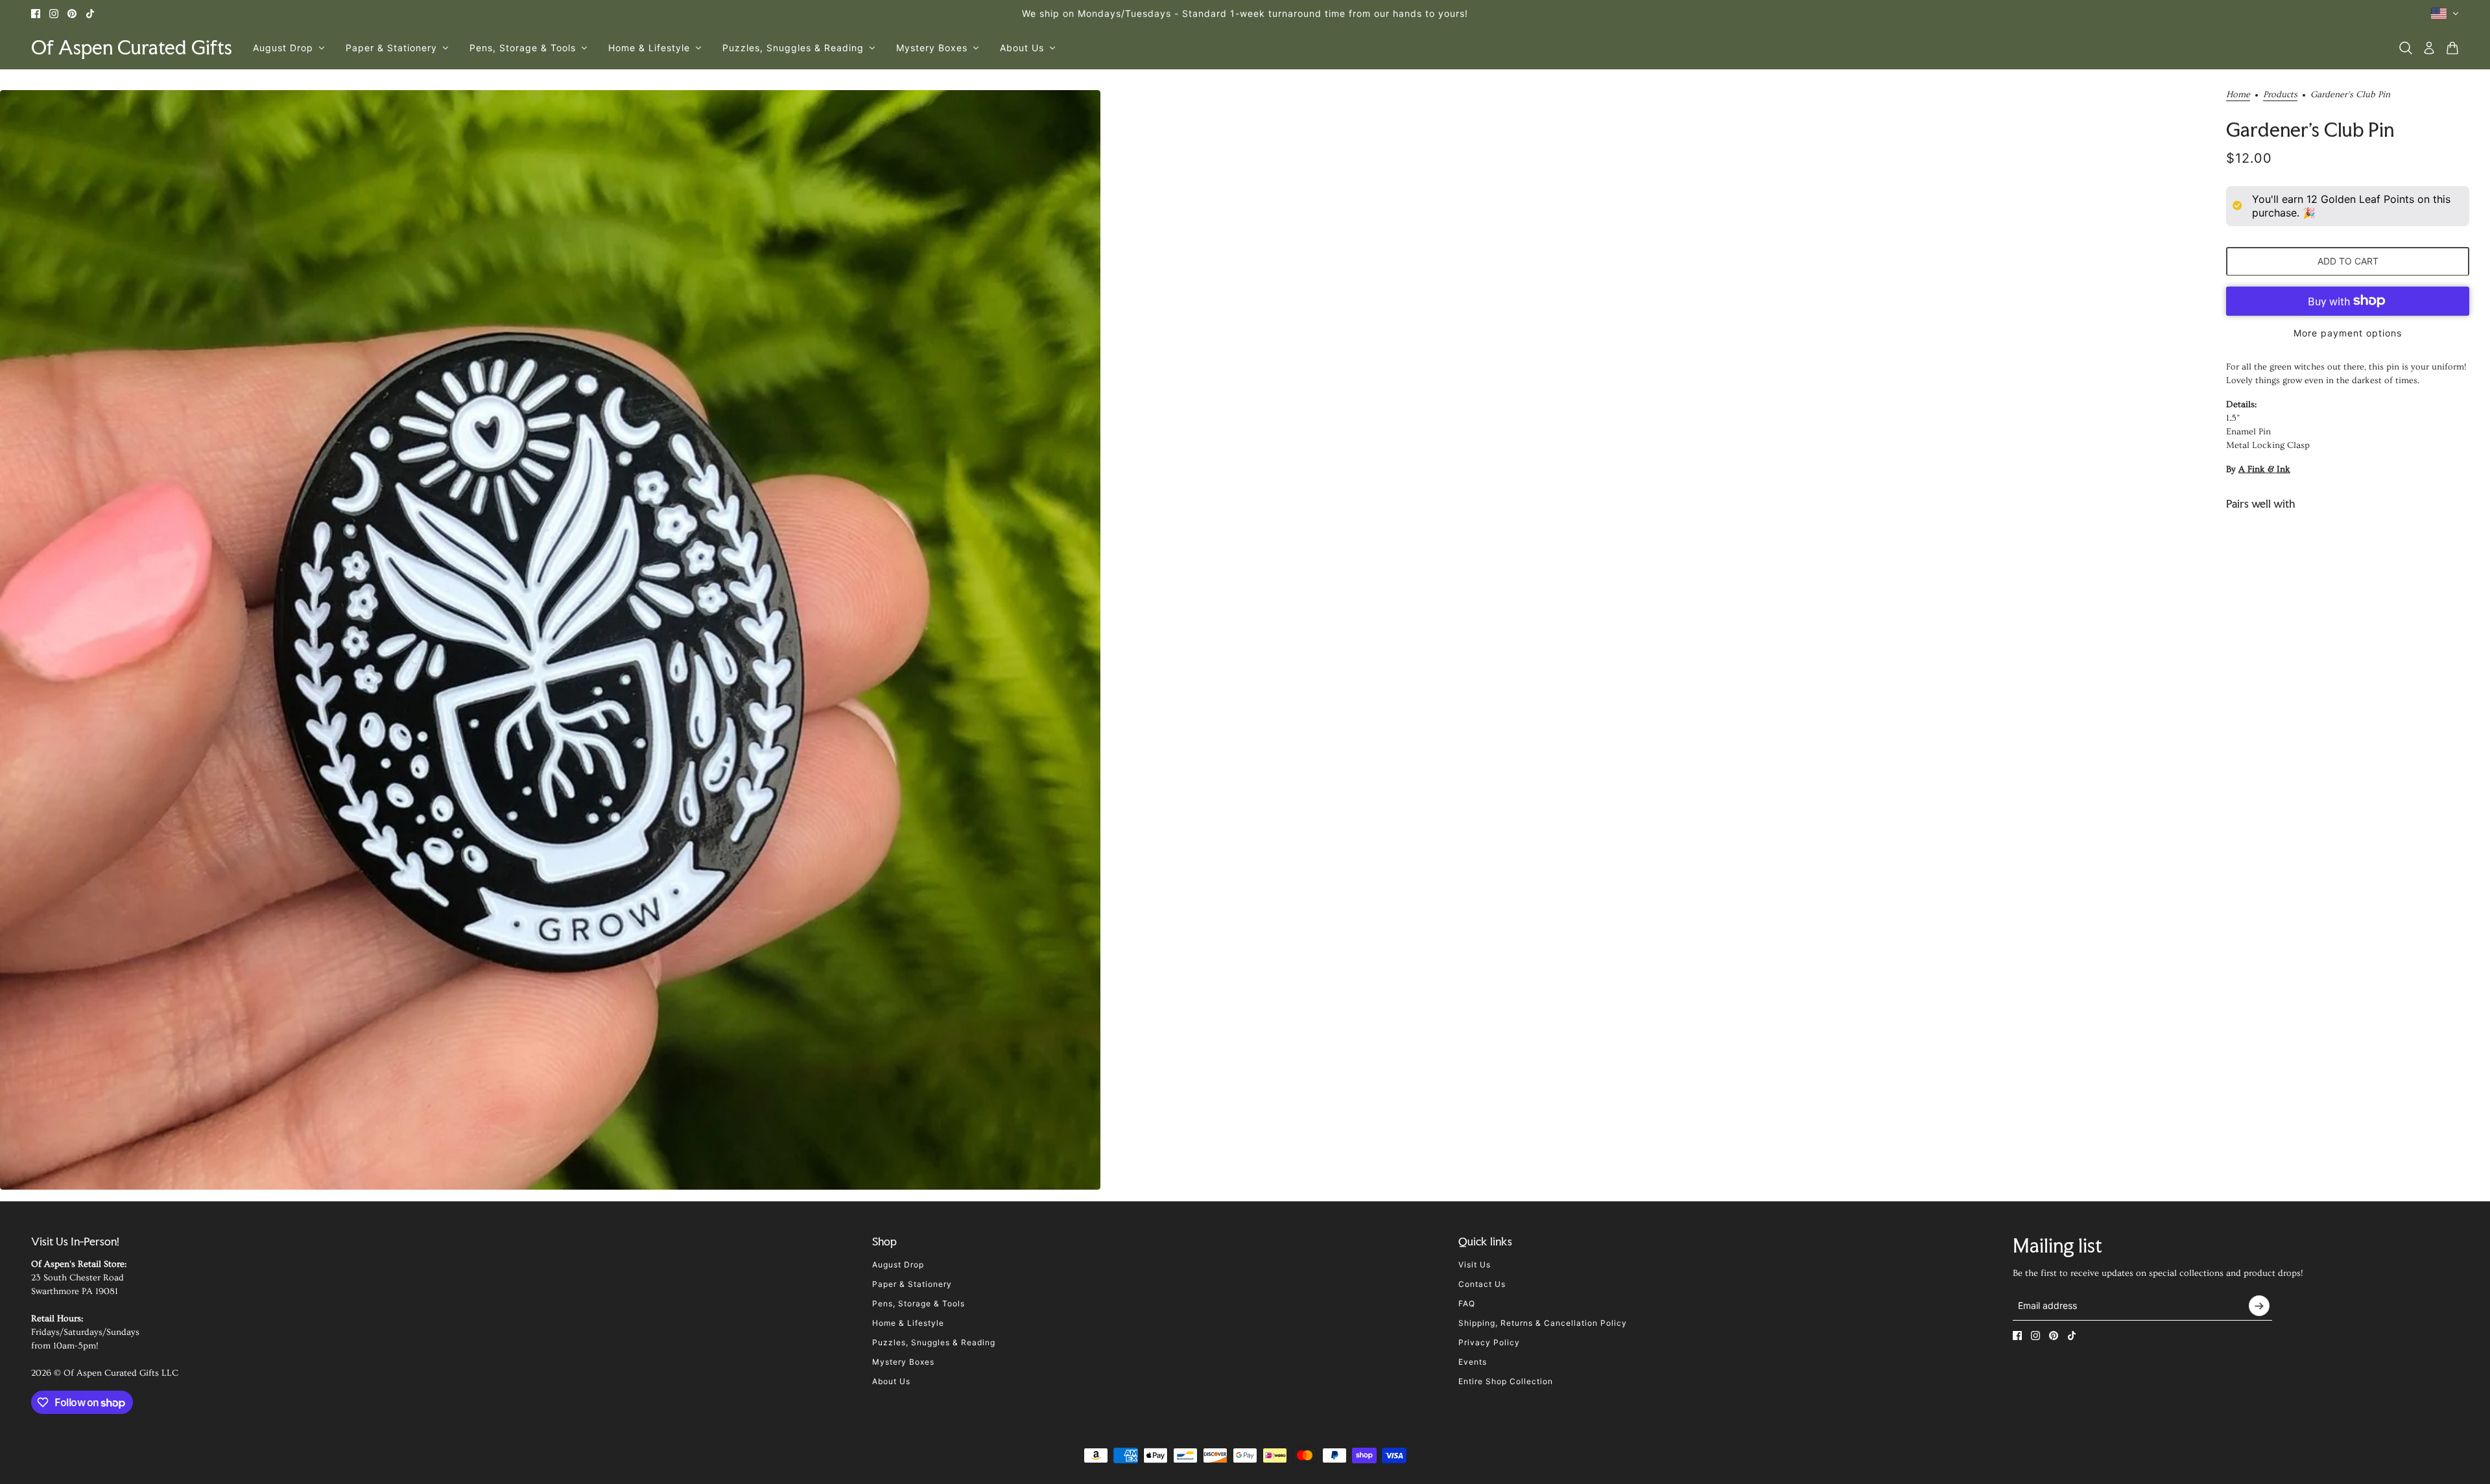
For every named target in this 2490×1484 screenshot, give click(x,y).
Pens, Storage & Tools (919, 1303)
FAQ (1467, 1303)
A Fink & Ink (2264, 469)
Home (2238, 95)
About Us (891, 1381)
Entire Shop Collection (1506, 1381)
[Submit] (2259, 1306)
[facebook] (36, 14)
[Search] (2406, 48)
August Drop (898, 1265)
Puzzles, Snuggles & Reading (934, 1342)
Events (1473, 1362)
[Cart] (2452, 48)
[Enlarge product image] (550, 640)
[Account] (2429, 48)
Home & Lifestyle (908, 1323)
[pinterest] (72, 14)
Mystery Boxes (903, 1362)
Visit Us (1475, 1265)
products (2280, 95)
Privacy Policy (1489, 1342)
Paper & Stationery (912, 1284)
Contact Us (1482, 1284)
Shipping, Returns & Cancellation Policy (1543, 1323)
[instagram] (54, 14)
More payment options (2348, 332)
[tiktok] (90, 14)
